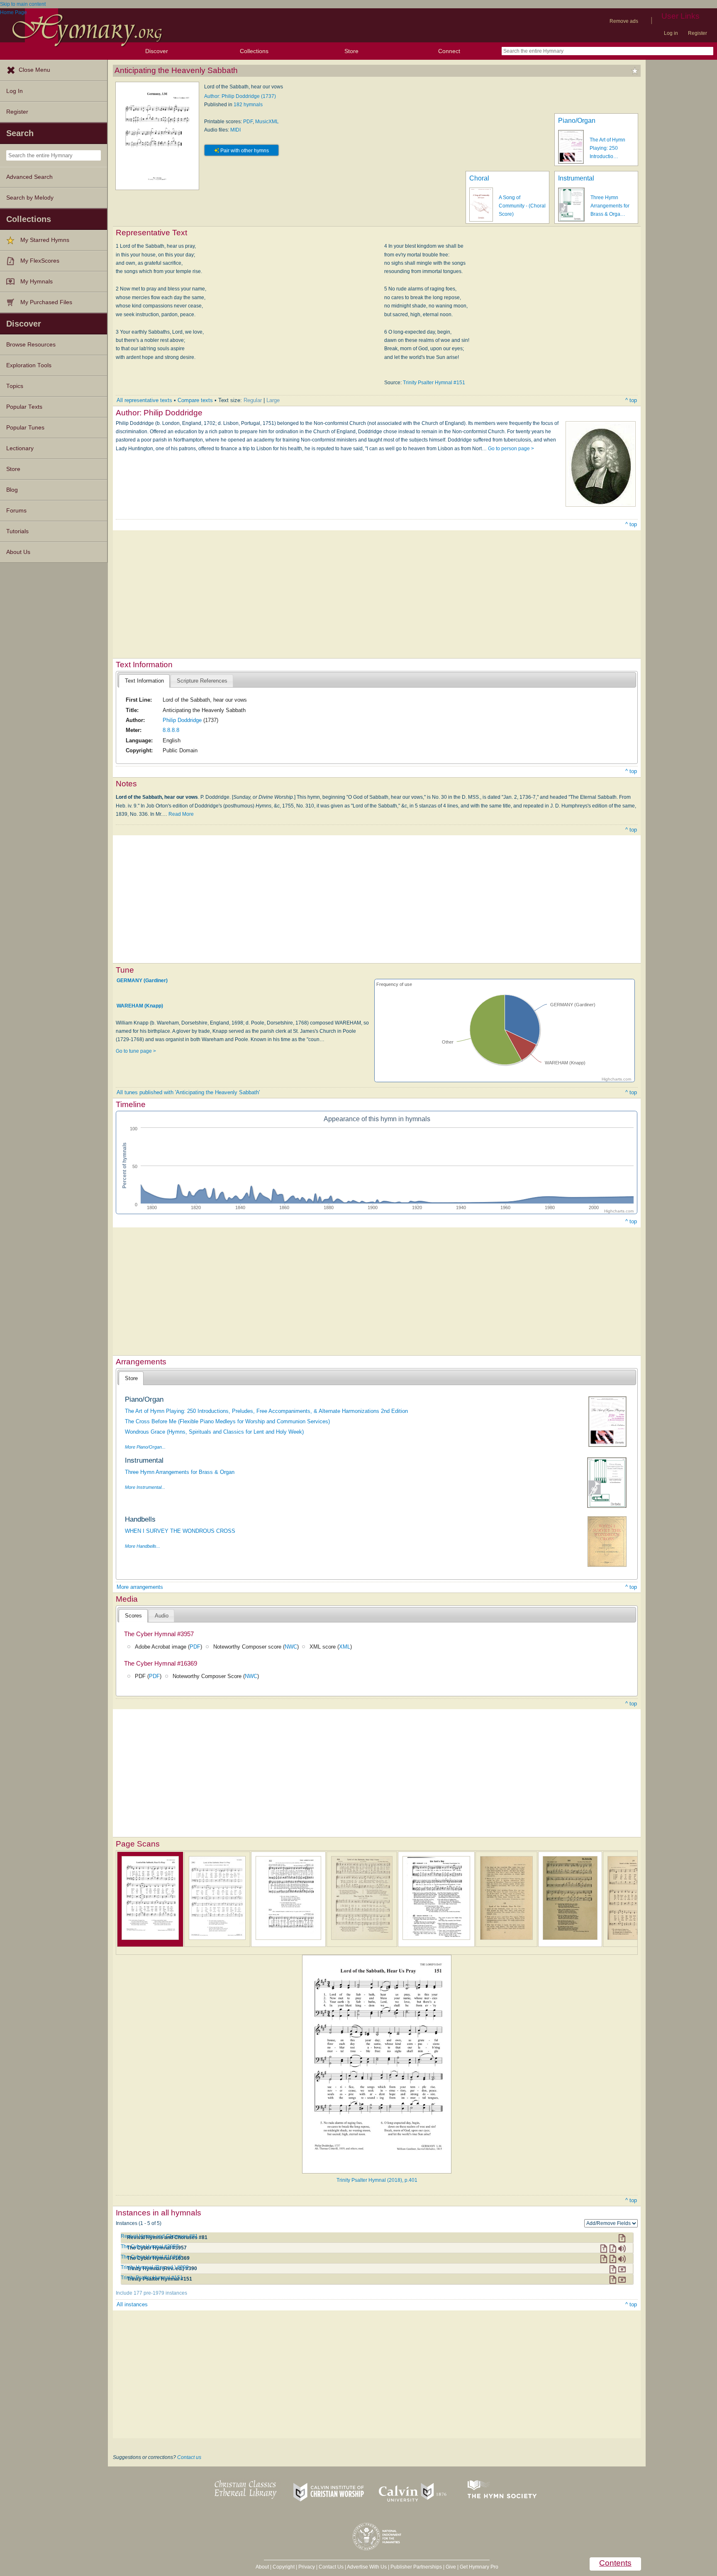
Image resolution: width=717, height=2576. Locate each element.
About (262, 2567)
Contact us (189, 2457)
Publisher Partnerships (416, 2567)
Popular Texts (24, 407)
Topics (15, 386)
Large (273, 400)
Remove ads (624, 21)
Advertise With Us (367, 2567)
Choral (479, 178)
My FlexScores (40, 261)
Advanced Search (29, 177)
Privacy (307, 2567)
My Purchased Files (46, 302)
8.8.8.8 (171, 730)
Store (351, 51)
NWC (291, 1647)
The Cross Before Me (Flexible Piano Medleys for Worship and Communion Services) (227, 1421)
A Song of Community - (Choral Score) (522, 206)
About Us (18, 552)
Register (697, 33)
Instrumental (576, 178)
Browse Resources (31, 345)
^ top (631, 400)
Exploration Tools (29, 365)
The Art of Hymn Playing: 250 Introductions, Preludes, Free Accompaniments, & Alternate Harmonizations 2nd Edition (266, 1411)
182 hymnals (248, 105)
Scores (133, 1616)
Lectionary (20, 448)
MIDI (235, 130)
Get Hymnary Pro (479, 2567)
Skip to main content (23, 4)
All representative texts (144, 400)
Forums (16, 511)
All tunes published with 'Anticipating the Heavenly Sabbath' (188, 1092)
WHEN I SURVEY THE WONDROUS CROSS (180, 1531)
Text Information (144, 681)
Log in (671, 33)
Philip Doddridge (182, 720)
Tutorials (17, 531)
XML (345, 1647)
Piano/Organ (577, 121)
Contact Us (331, 2567)
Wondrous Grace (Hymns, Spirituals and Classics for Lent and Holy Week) (214, 1432)
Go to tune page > (136, 1051)
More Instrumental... (145, 1487)
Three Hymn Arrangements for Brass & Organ (180, 1472)
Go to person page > (511, 449)
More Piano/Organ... (145, 1447)
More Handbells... (143, 1546)
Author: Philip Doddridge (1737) (240, 96)
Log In (15, 91)
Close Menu (34, 70)
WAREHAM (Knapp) (140, 1006)
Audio (162, 1616)
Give (451, 2567)
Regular (253, 400)
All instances (132, 2304)
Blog (12, 490)
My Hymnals (37, 282)
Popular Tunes (25, 428)
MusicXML (267, 122)
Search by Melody (30, 198)
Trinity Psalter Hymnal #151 (434, 383)
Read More (181, 814)
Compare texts (195, 400)
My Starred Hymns (45, 240)
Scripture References (202, 681)
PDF (248, 122)
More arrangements (140, 1587)
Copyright (284, 2567)
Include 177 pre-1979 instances (151, 2293)
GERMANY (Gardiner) (142, 981)
